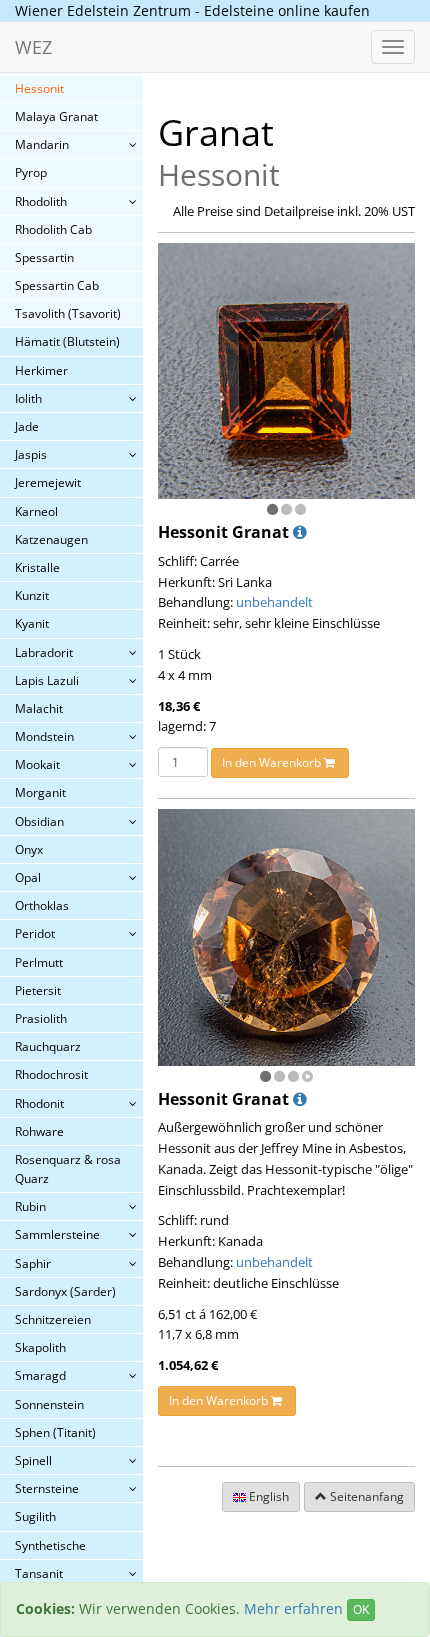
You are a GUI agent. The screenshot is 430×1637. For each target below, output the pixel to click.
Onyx (29, 849)
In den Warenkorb (273, 762)
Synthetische (50, 1545)
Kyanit (32, 623)
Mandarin (42, 144)
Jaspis (31, 454)
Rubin (30, 1206)
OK (361, 1609)
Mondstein (44, 736)
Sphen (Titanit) (55, 1432)
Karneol (36, 511)
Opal (28, 877)
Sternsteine (47, 1488)
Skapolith (40, 1347)
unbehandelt (274, 602)
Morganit (40, 792)
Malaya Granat (56, 116)
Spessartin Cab (57, 285)
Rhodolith (41, 201)
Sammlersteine (57, 1234)
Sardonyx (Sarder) (65, 1291)
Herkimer (41, 370)
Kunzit (32, 595)
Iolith (28, 398)
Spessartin (44, 257)
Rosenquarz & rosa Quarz (68, 1169)
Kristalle (37, 567)
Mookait (37, 764)
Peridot (35, 933)
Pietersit (38, 990)
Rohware (39, 1131)
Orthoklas (42, 905)
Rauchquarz (48, 1046)
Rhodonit (39, 1103)
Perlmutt (39, 962)
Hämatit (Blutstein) (67, 341)
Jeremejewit (48, 482)
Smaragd (40, 1375)
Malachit (39, 708)
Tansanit (39, 1573)
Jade (27, 426)
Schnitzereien (53, 1319)
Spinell (33, 1460)
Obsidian (39, 821)
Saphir (33, 1263)
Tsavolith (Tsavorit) (68, 313)
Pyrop (31, 172)
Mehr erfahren (293, 1608)
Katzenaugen (51, 539)
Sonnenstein (49, 1404)
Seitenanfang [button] (365, 1496)
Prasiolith (41, 1018)
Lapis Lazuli (47, 680)
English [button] (267, 1496)
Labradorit (44, 652)
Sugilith (35, 1516)
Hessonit (39, 88)
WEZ (33, 47)
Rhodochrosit (51, 1074)
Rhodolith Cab (53, 229)
